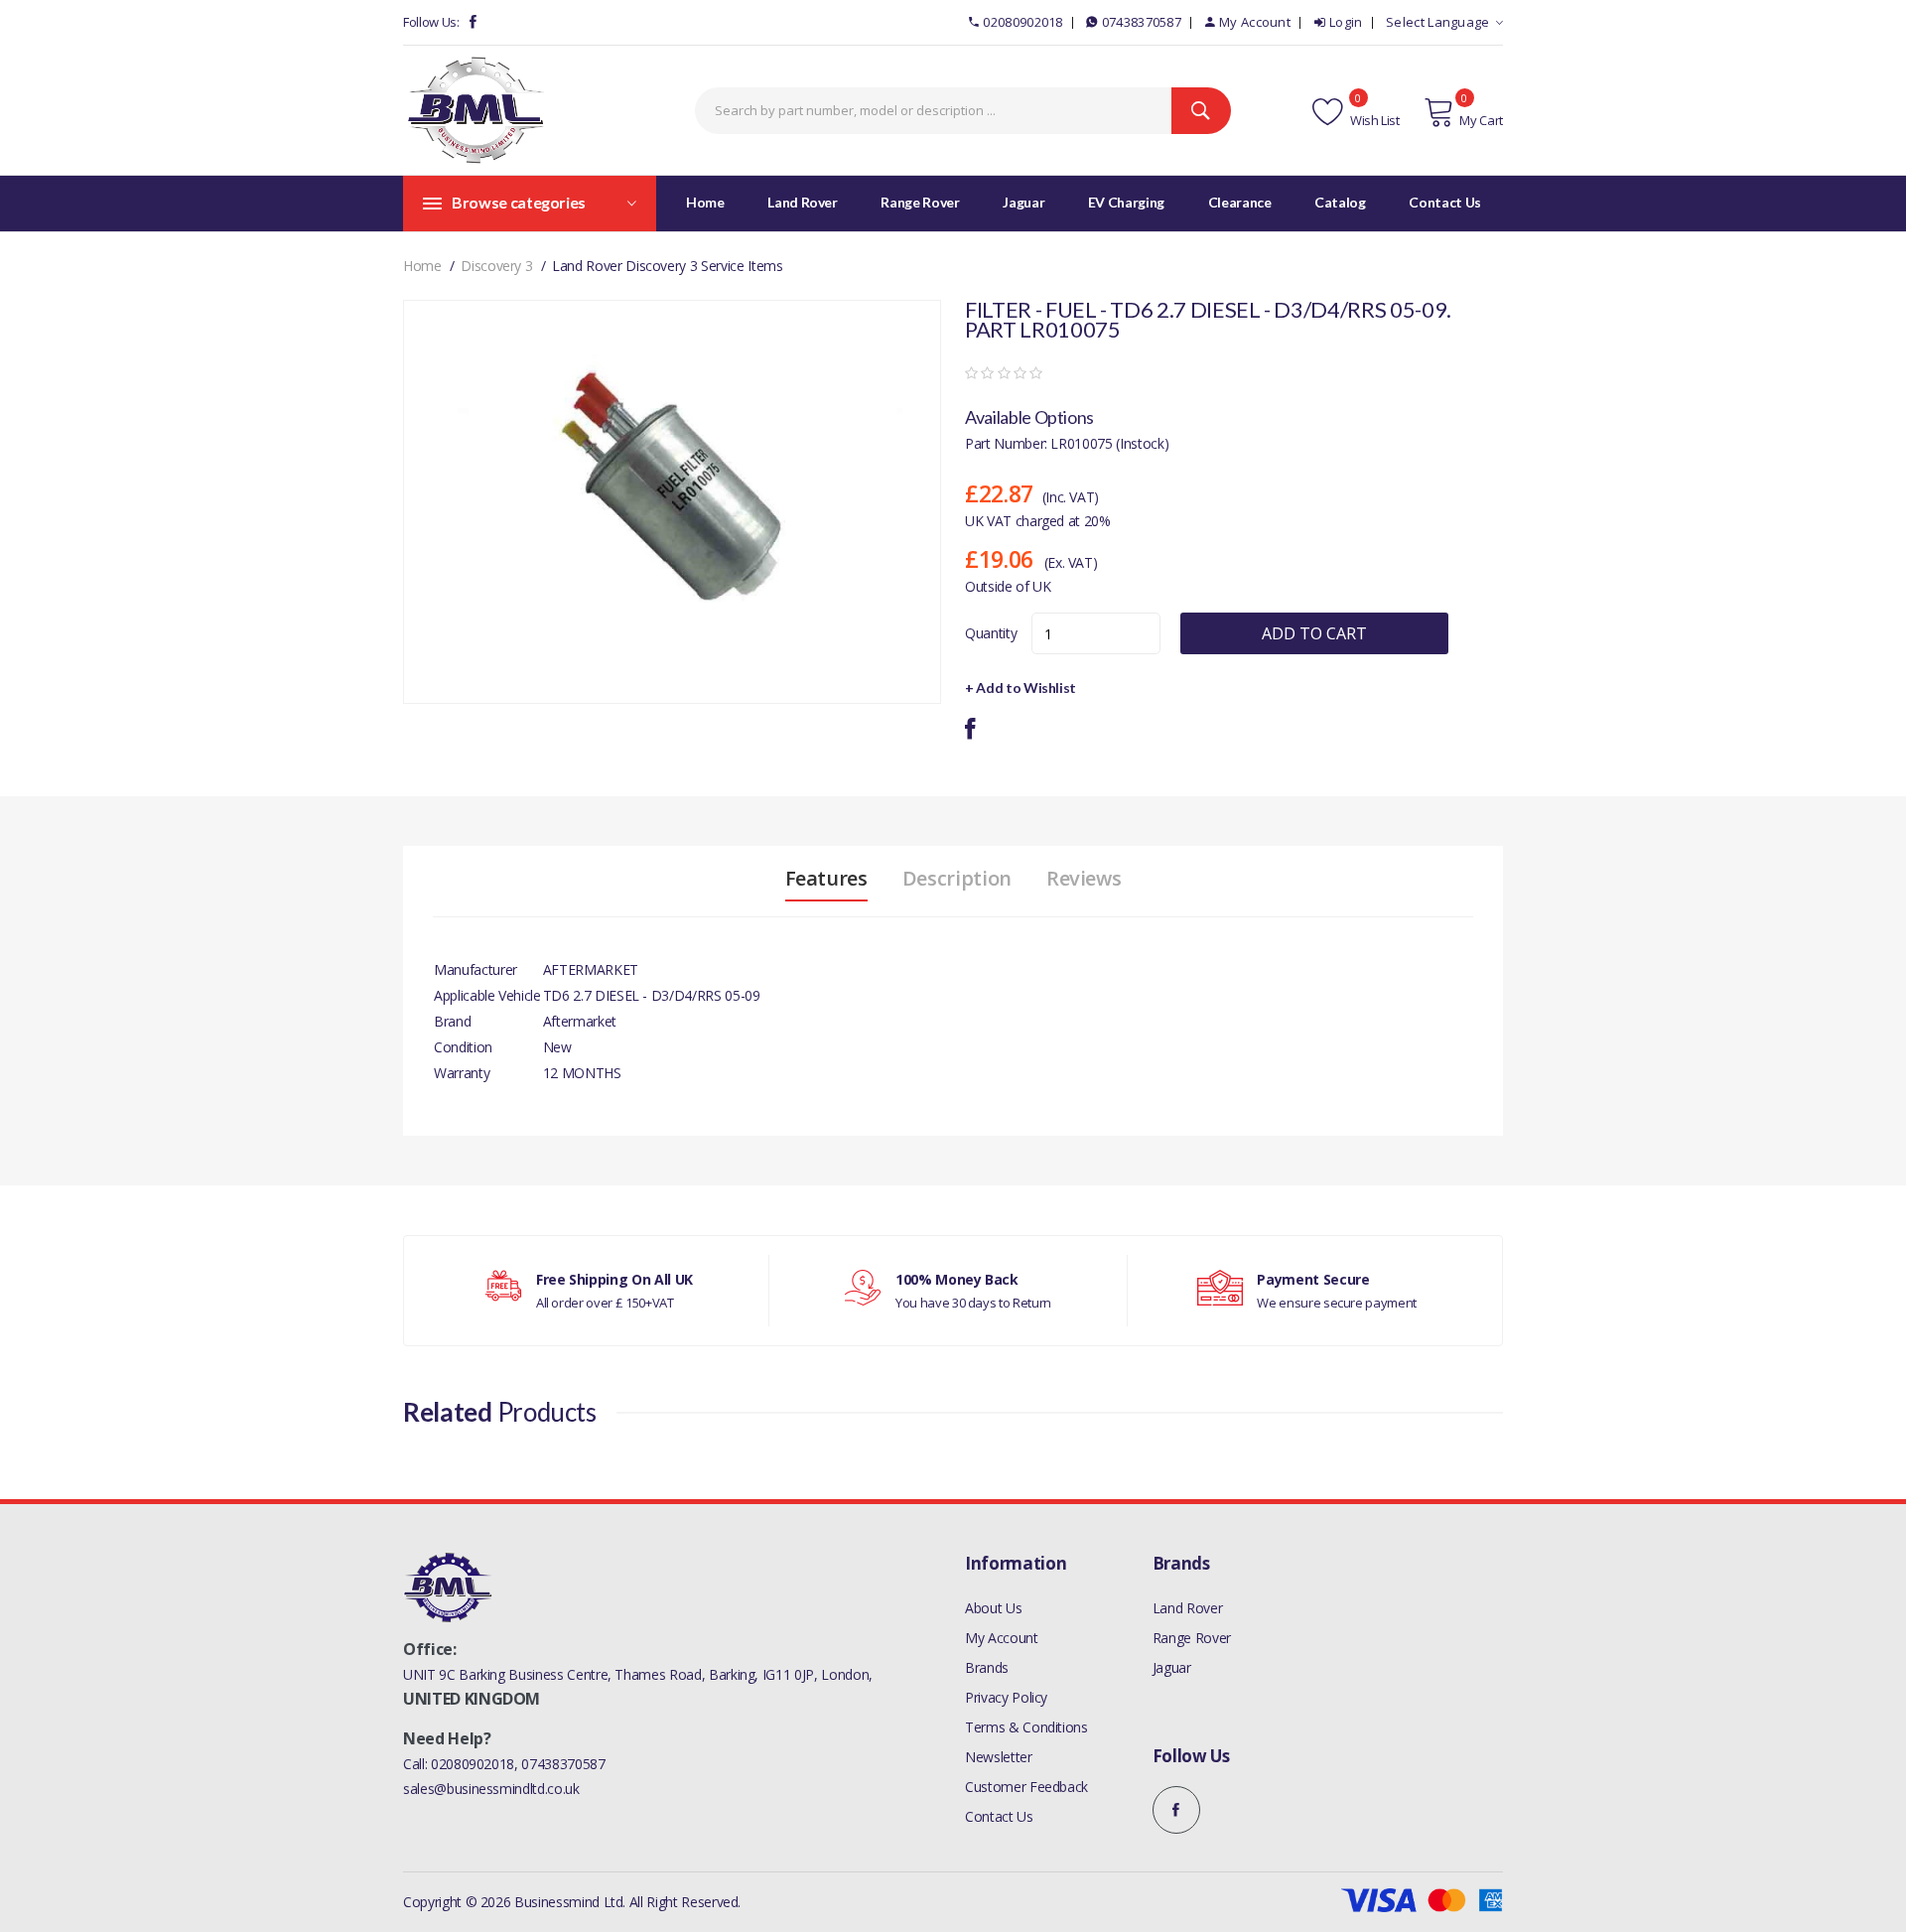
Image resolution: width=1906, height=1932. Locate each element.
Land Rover (1188, 1608)
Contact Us (999, 1816)
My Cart (1481, 120)
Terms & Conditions (1026, 1727)
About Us (993, 1608)
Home (705, 202)
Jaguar (1172, 1667)
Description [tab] (957, 879)
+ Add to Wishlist (1021, 688)
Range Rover (1192, 1638)
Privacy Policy (1006, 1697)
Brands (987, 1667)
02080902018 (1022, 22)
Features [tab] (826, 879)
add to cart (1314, 633)
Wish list (1373, 120)
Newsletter (999, 1757)
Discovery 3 (496, 266)
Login (1346, 22)
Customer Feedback (1026, 1787)
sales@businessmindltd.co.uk (491, 1789)
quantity (991, 633)
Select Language (1438, 22)
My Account (1255, 22)
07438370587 (1142, 22)
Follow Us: (431, 22)
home (422, 266)
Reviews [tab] (1084, 879)
